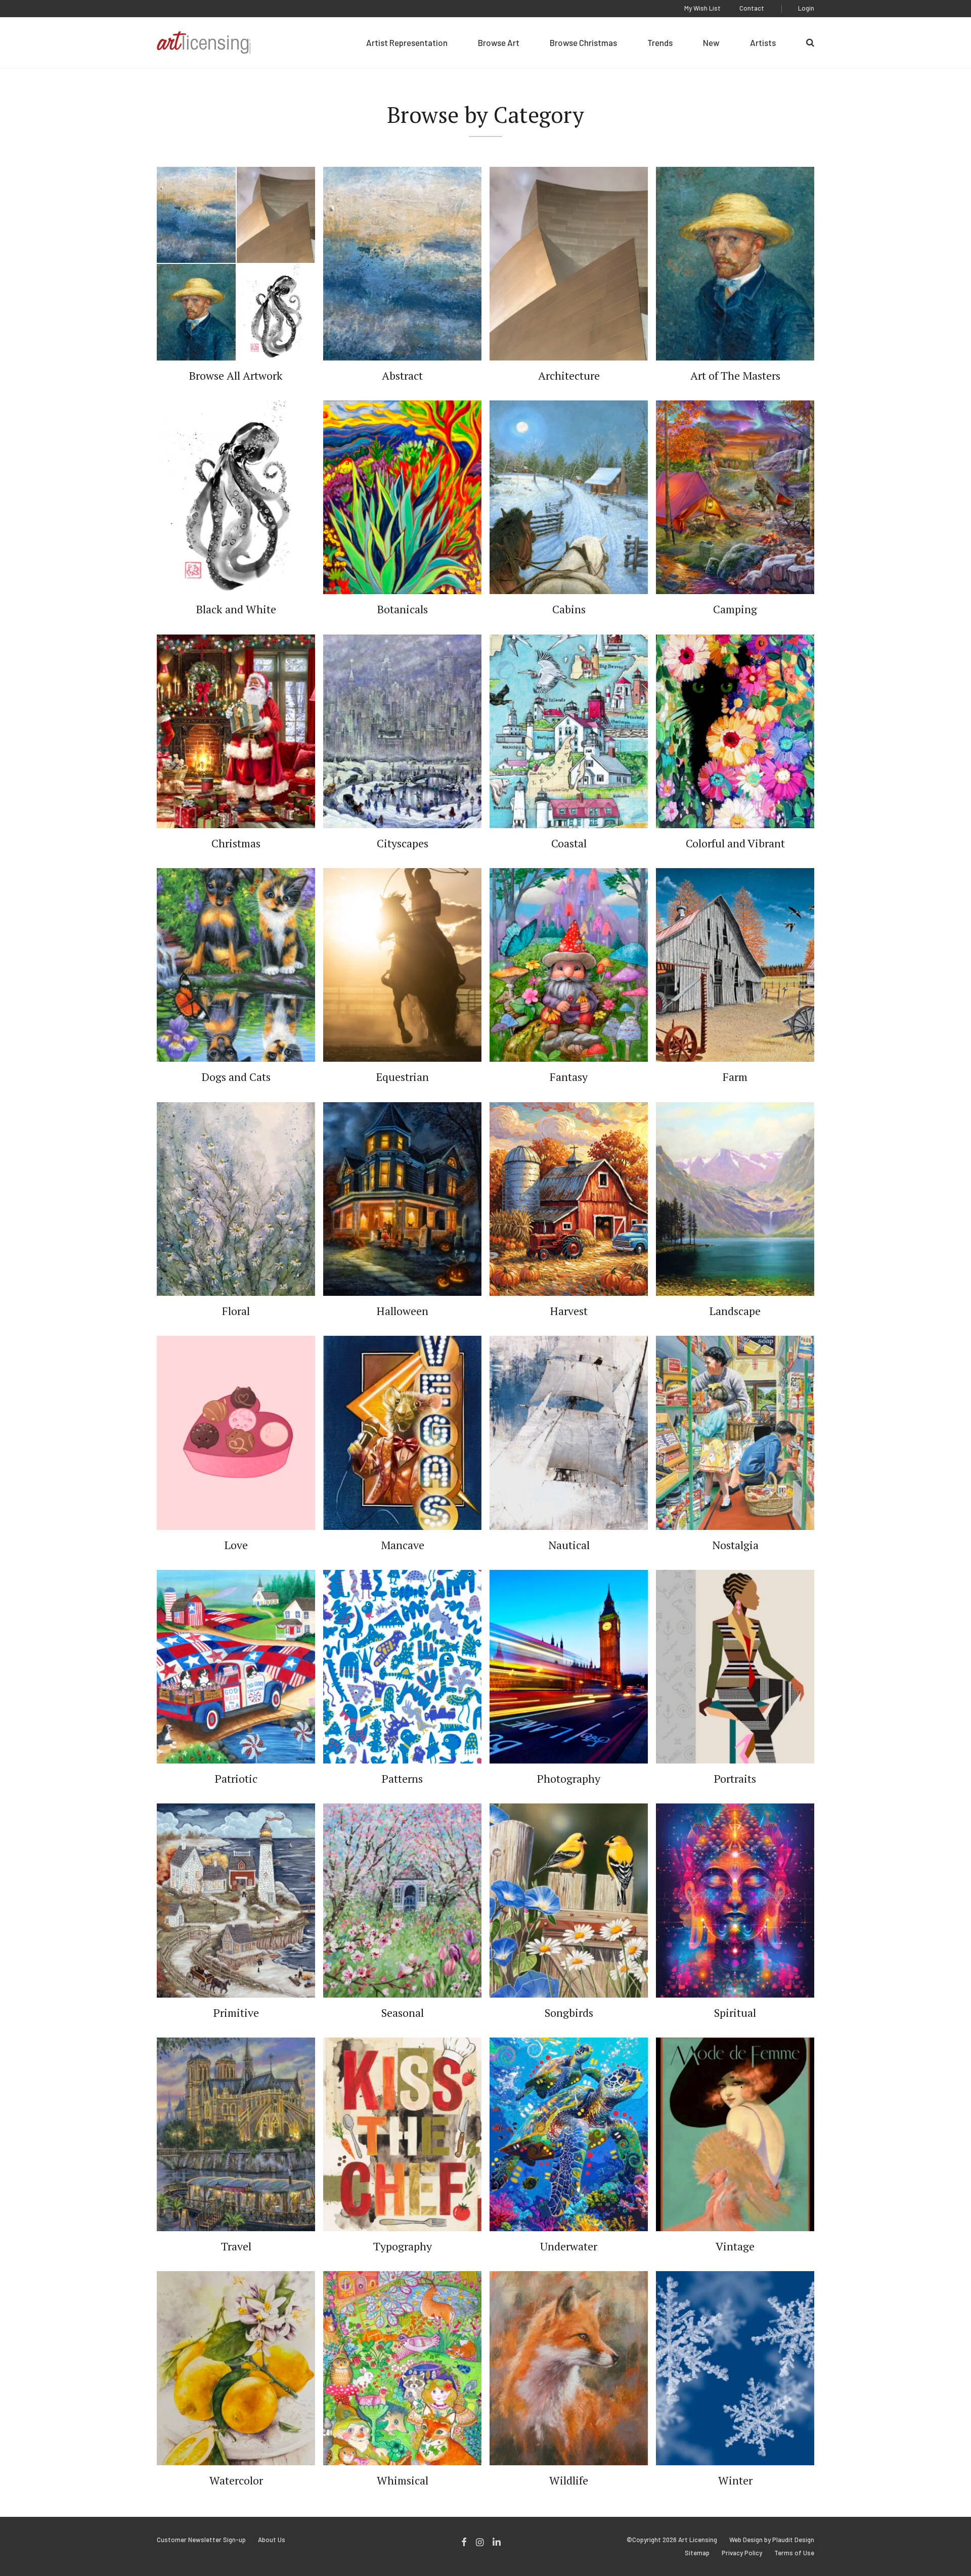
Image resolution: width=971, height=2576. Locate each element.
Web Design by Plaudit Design (772, 2540)
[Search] (810, 42)
